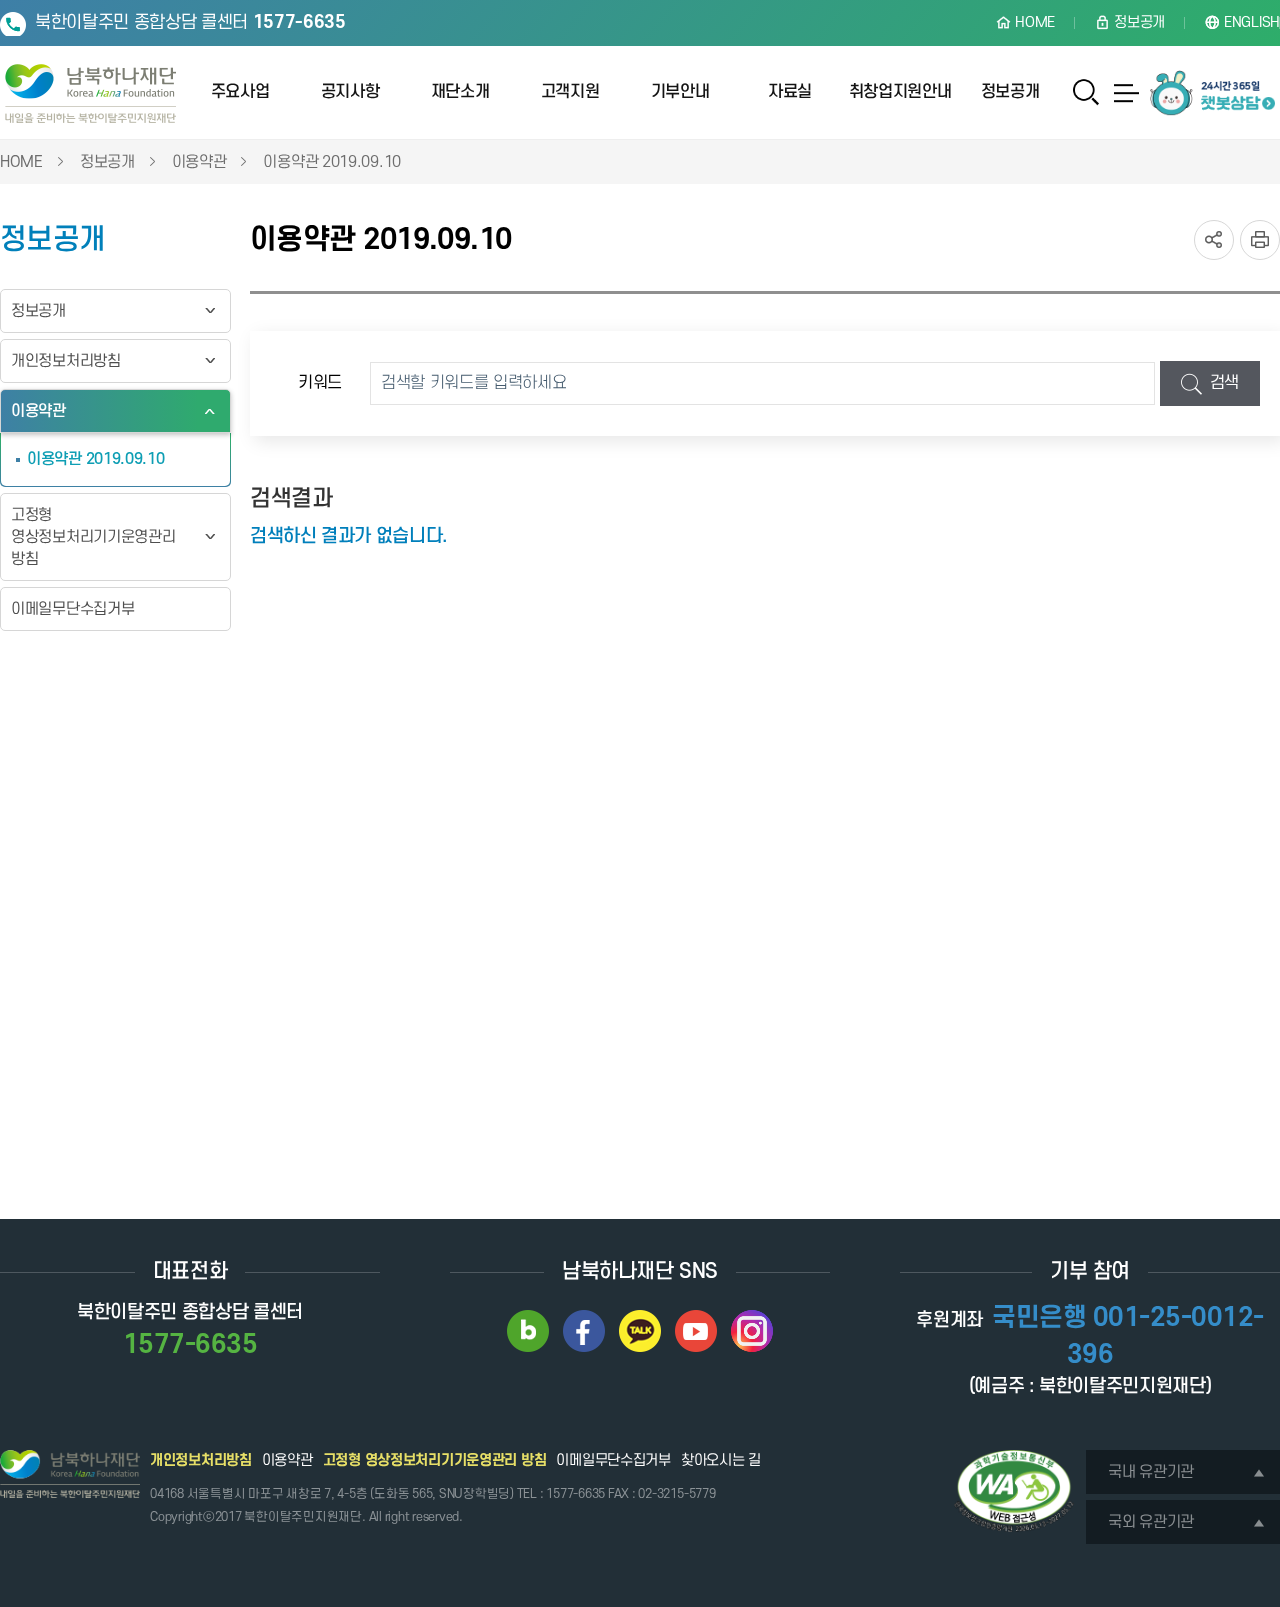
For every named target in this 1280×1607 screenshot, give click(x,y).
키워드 (320, 383)
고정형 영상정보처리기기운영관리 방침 (93, 537)
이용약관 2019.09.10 (332, 162)
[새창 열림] (528, 1331)
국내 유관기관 (1151, 1472)
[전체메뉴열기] (1127, 92)
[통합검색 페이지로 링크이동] (1086, 93)
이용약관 (199, 162)
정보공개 (107, 162)
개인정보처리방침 (66, 361)
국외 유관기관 (1151, 1522)
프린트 (1260, 240)
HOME (21, 162)
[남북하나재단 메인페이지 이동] (90, 93)
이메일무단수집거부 (72, 609)
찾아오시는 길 (721, 1460)
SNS (1214, 240)
